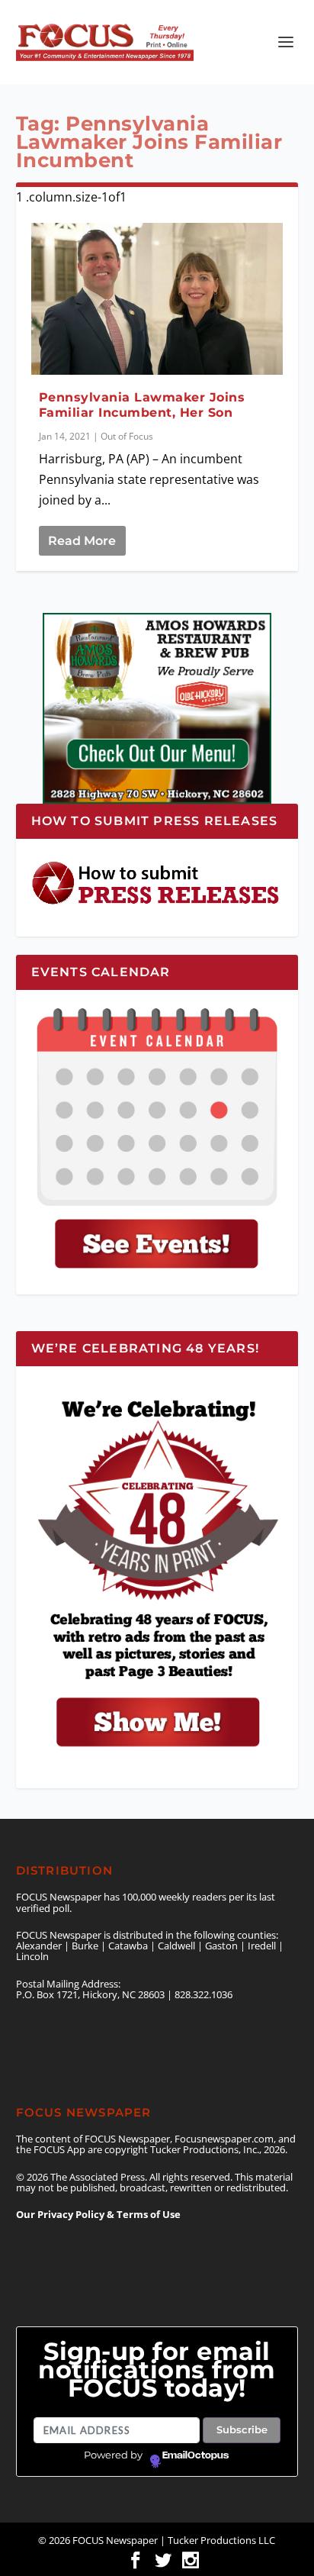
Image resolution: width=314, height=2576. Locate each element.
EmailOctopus (195, 2455)
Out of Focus (127, 436)
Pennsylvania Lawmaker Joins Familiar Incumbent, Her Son (142, 405)
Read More (82, 541)
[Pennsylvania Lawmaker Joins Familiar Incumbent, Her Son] (157, 298)
